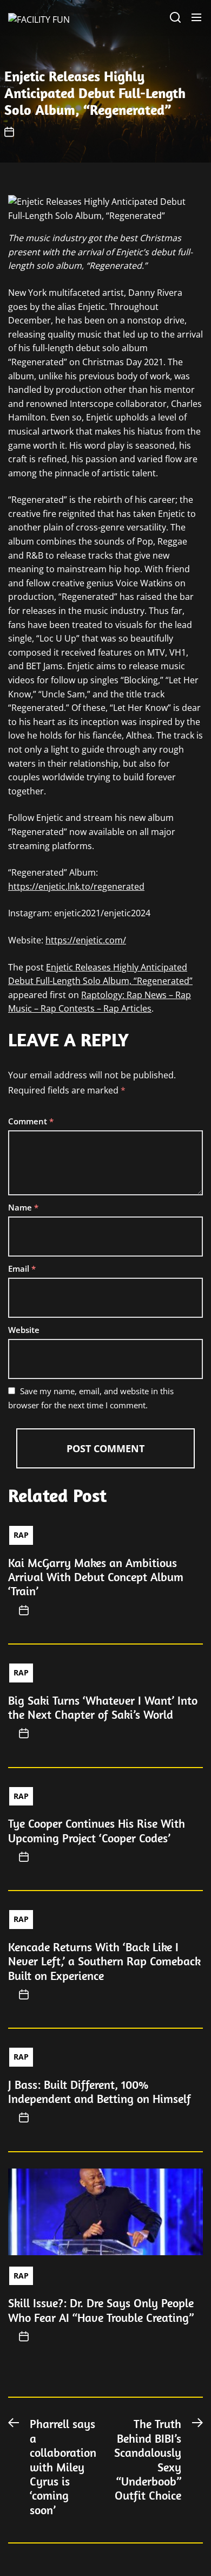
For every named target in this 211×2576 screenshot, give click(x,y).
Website (24, 1330)
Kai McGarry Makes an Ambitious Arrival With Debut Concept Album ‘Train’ (96, 1577)
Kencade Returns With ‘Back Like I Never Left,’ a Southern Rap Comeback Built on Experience (104, 1961)
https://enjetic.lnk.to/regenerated (76, 886)
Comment (31, 1121)
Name (23, 1207)
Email (22, 1268)
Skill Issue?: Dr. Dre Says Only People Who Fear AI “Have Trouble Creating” (101, 2310)
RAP (21, 1535)
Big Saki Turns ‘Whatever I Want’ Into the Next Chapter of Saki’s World (103, 1707)
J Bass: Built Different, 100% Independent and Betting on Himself (100, 2092)
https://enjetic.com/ (86, 940)
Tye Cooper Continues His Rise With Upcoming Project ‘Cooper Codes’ (97, 1830)
